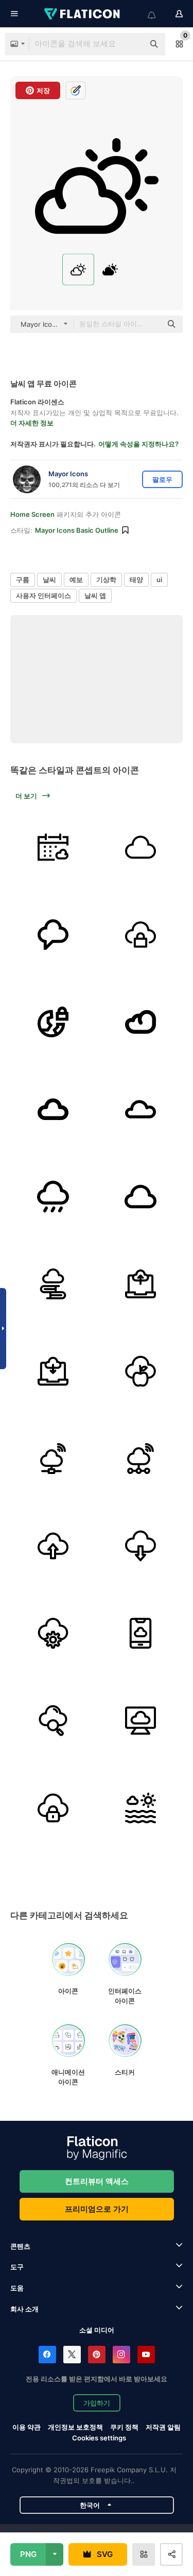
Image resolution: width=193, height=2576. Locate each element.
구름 (23, 580)
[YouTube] (146, 2355)
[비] (53, 1196)
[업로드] (140, 1284)
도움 (17, 2288)
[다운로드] (53, 1371)
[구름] (140, 847)
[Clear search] (131, 44)
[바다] (140, 1808)
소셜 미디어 (97, 2330)
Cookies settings (99, 2438)
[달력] (53, 847)
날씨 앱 (95, 595)
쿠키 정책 (124, 2427)
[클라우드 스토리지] (140, 1720)
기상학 (106, 580)
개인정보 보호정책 (75, 2427)
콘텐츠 (20, 2246)
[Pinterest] (97, 2355)
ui (159, 580)
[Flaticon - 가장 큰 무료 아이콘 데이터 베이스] (83, 14)
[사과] (140, 1371)
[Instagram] (121, 2355)
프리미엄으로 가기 (97, 2209)
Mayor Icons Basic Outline (77, 530)
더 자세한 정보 (32, 423)
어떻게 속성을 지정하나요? (138, 444)
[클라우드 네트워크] (53, 1458)
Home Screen (32, 514)
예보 (76, 580)
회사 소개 (24, 2309)
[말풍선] (53, 934)
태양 (136, 580)
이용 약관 (27, 2427)
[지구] (53, 1022)
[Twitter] (72, 2355)
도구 (17, 2267)
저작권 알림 (163, 2427)
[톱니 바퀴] (53, 1633)
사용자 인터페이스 (43, 595)
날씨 (49, 580)
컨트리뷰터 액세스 (97, 2181)
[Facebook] (47, 2355)
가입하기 (97, 2403)
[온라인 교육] (53, 1284)
